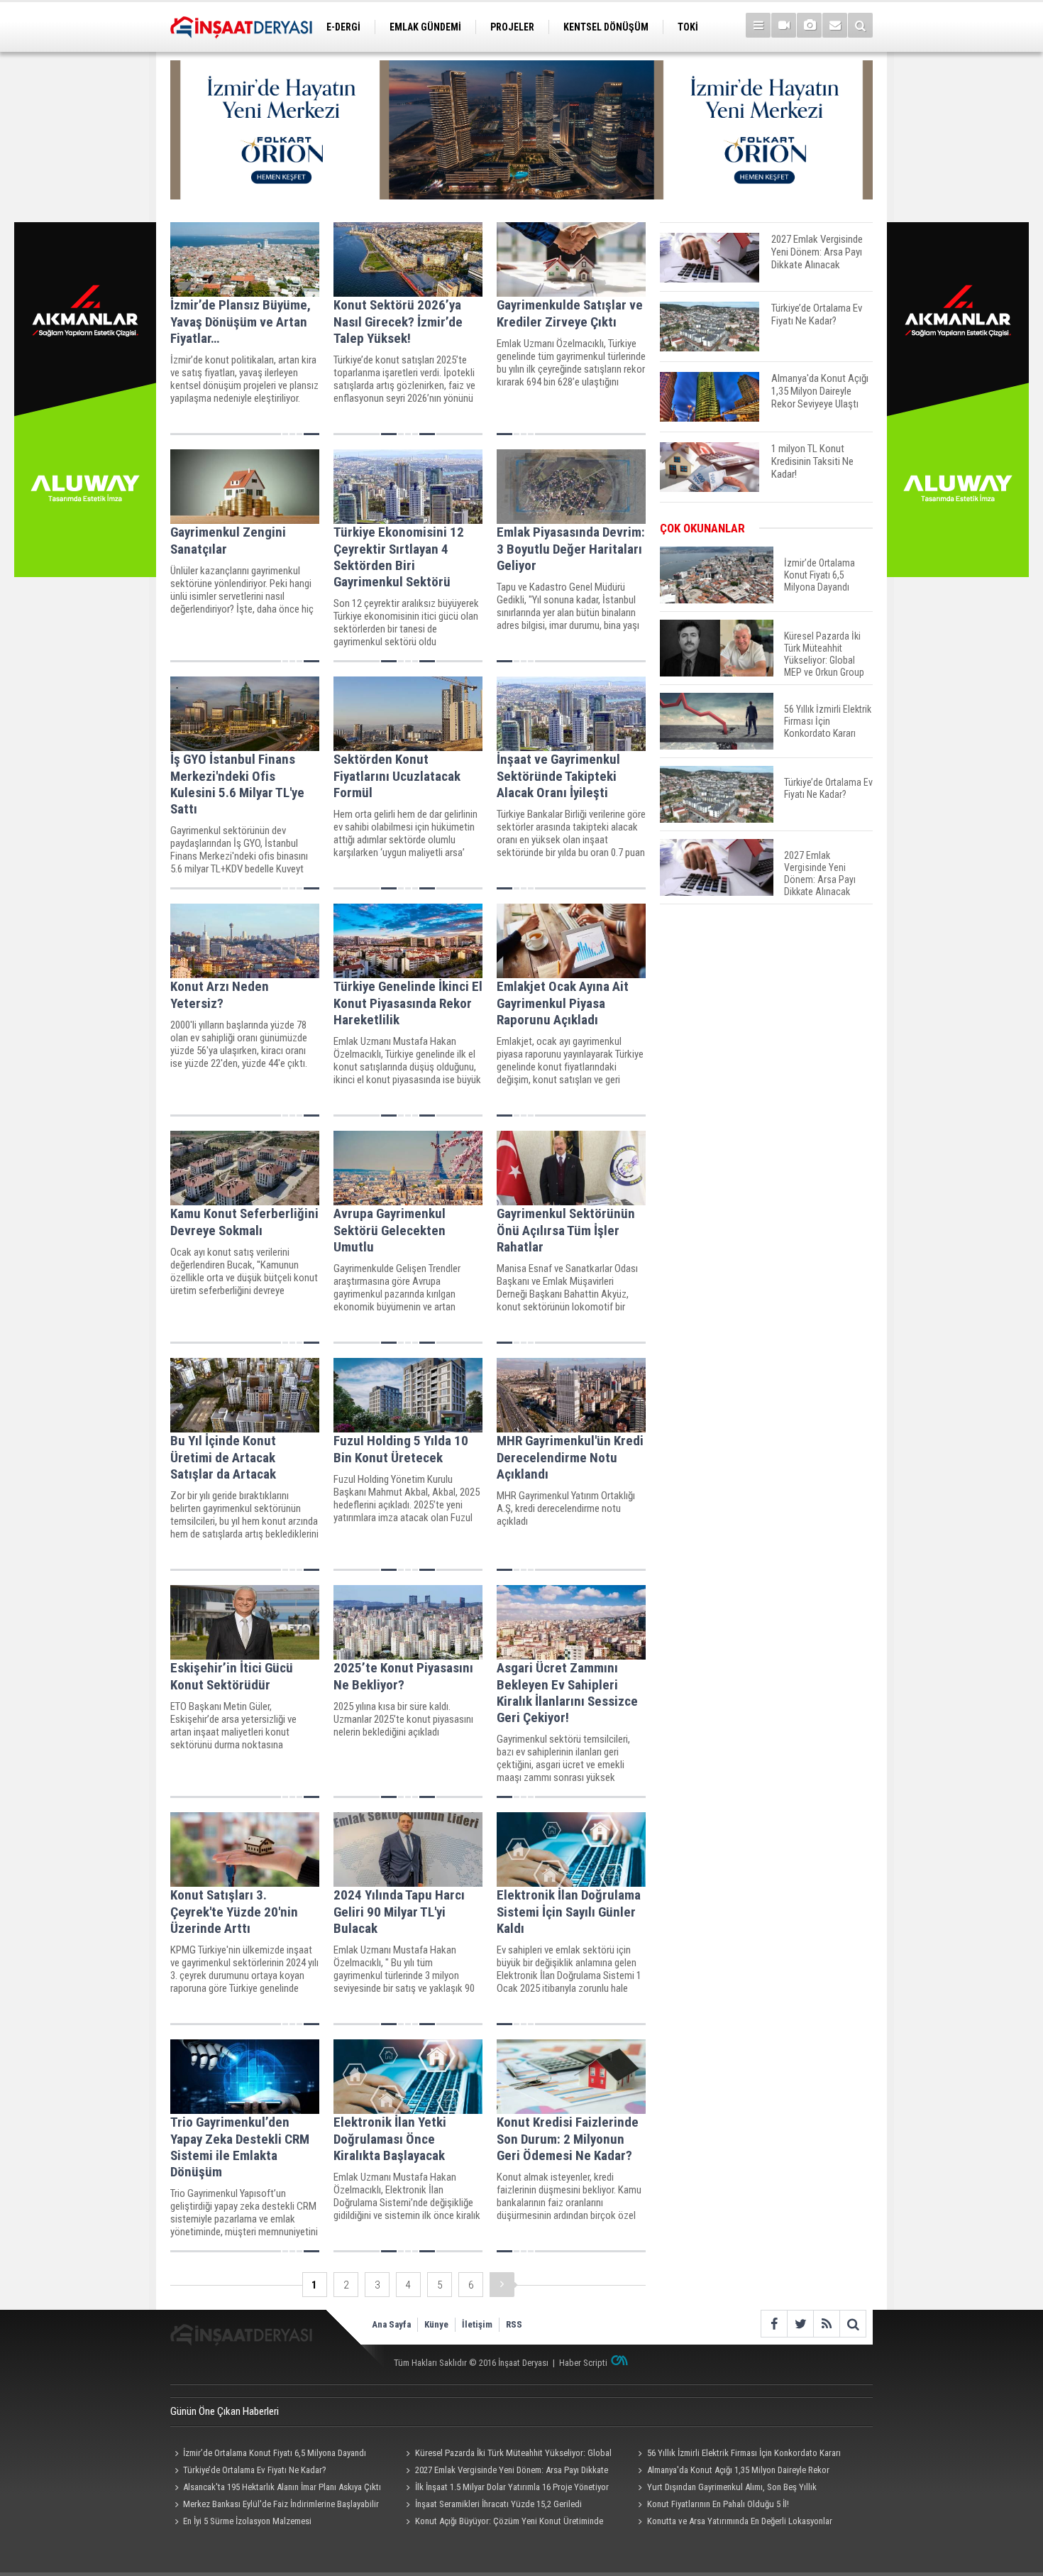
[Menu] (758, 25)
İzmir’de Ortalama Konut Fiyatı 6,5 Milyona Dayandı (275, 2453)
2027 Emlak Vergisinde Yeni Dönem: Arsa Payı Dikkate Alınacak (505, 2472)
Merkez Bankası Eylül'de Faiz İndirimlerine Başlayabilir (281, 2504)
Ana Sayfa (391, 2324)
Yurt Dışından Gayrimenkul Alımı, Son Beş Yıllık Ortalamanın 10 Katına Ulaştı (725, 2489)
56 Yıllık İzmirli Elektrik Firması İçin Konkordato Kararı (744, 2453)
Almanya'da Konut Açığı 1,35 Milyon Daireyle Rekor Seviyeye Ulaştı (731, 2472)
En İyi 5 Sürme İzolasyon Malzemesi (247, 2521)
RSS (514, 2324)
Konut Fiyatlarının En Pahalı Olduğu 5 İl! (718, 2504)
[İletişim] (835, 25)
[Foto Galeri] (809, 25)
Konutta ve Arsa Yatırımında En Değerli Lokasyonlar (740, 2521)
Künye (436, 2324)
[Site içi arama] (860, 25)
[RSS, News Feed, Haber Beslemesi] (826, 2324)
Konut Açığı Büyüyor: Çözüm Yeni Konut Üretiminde (509, 2521)
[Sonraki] (502, 2285)
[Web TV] (784, 25)
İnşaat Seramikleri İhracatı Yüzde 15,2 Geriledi (498, 2504)
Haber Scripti (583, 2363)
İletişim (477, 2324)
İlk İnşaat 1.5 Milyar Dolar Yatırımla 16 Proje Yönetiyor (512, 2487)
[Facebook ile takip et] (774, 2324)
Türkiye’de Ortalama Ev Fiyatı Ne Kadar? (255, 2470)
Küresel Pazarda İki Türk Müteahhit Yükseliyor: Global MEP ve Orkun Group (507, 2455)
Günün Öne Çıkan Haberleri (225, 2411)
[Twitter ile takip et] (800, 2324)
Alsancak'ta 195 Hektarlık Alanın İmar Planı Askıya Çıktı (282, 2487)
